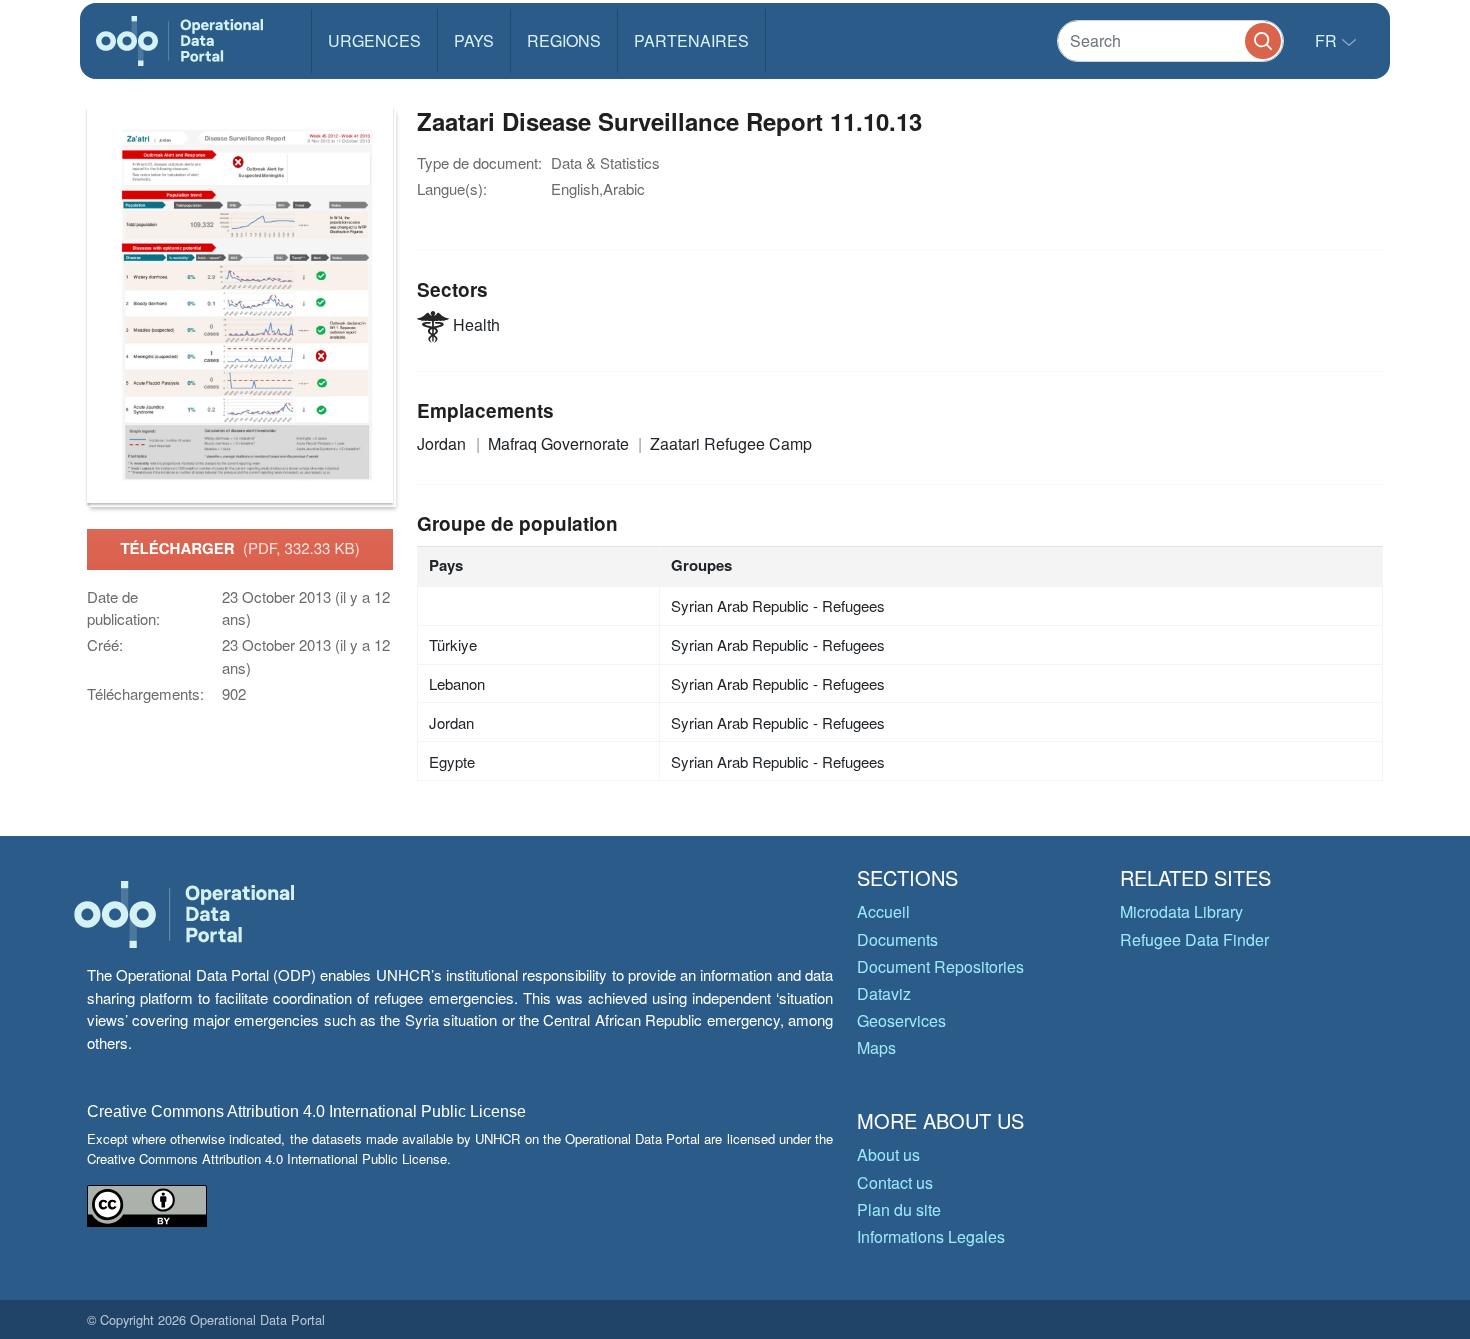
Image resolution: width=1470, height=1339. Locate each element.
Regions (564, 40)
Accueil (883, 911)
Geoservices (901, 1020)
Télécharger (239, 548)
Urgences (374, 40)
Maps (876, 1047)
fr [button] (1328, 40)
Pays (474, 40)
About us (888, 1154)
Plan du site (899, 1209)
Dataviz (884, 993)
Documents (897, 939)
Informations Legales (931, 1236)
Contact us (895, 1182)
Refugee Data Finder (1194, 939)
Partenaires (691, 40)
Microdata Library (1181, 911)
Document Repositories (940, 966)
